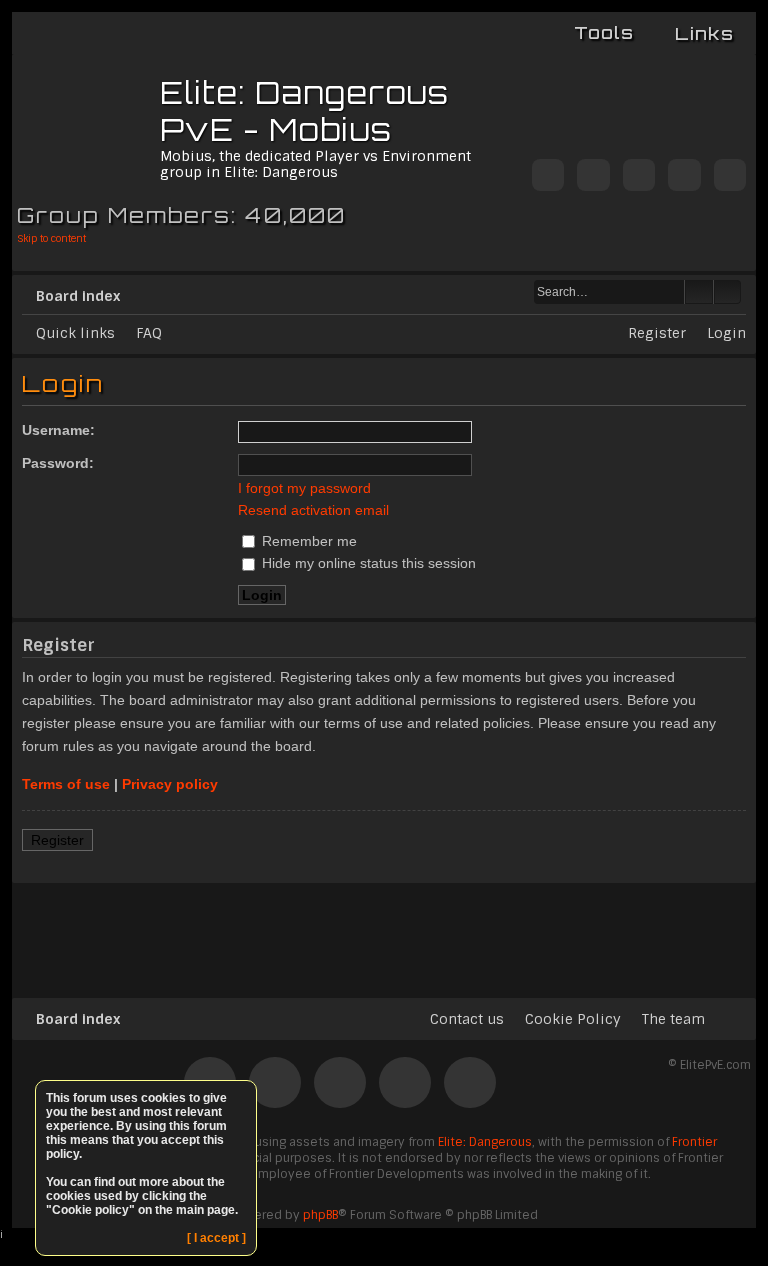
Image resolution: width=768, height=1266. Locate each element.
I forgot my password (304, 488)
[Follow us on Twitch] (639, 176)
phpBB (320, 1215)
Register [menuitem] (657, 333)
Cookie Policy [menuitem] (573, 1019)
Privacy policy (170, 784)
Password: (58, 463)
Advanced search (727, 292)
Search (699, 292)
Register (57, 840)
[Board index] (88, 125)
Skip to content (51, 238)
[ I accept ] (216, 1238)
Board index (78, 296)
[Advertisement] (384, 932)
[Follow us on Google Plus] (730, 176)
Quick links (75, 333)
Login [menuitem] (726, 333)
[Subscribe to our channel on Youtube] (684, 176)
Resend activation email (313, 510)
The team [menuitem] (673, 1019)
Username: (58, 430)
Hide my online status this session (367, 563)
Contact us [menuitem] (467, 1019)
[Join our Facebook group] (593, 176)
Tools (604, 32)
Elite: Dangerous (485, 1142)
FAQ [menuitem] (149, 333)
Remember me (307, 541)
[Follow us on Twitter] (548, 176)
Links (704, 33)
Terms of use (66, 784)
